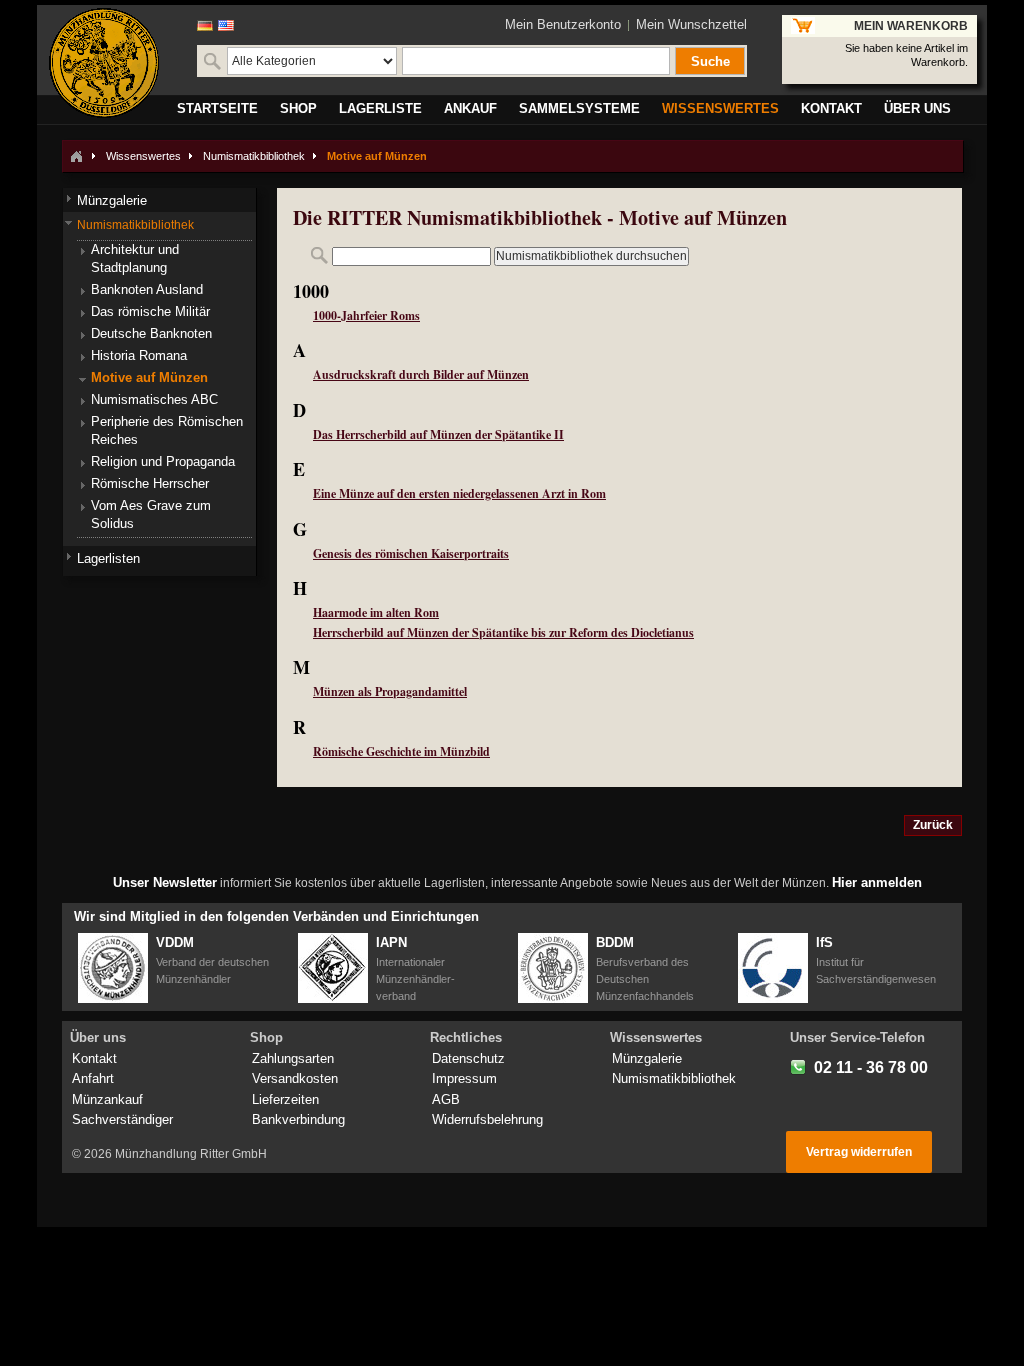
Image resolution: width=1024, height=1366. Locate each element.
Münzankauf (107, 1099)
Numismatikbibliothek (254, 156)
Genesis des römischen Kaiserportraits (411, 553)
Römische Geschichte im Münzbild (401, 751)
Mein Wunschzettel (691, 24)
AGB (446, 1099)
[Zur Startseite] (76, 156)
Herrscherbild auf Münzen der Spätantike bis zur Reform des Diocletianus (503, 632)
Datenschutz (468, 1058)
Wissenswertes (143, 156)
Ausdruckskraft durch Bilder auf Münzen (421, 374)
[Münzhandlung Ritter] (104, 63)
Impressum (464, 1078)
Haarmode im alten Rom (376, 612)
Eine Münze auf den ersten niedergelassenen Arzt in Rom (459, 493)
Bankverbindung (298, 1119)
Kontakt (94, 1058)
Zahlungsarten (293, 1058)
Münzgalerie (647, 1058)
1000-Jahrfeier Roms (366, 315)
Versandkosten (295, 1078)
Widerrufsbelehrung (487, 1119)
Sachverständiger (122, 1119)
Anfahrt (93, 1078)
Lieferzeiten (285, 1099)
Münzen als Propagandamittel (390, 691)
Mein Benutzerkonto (563, 24)
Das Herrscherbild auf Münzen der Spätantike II (438, 434)
